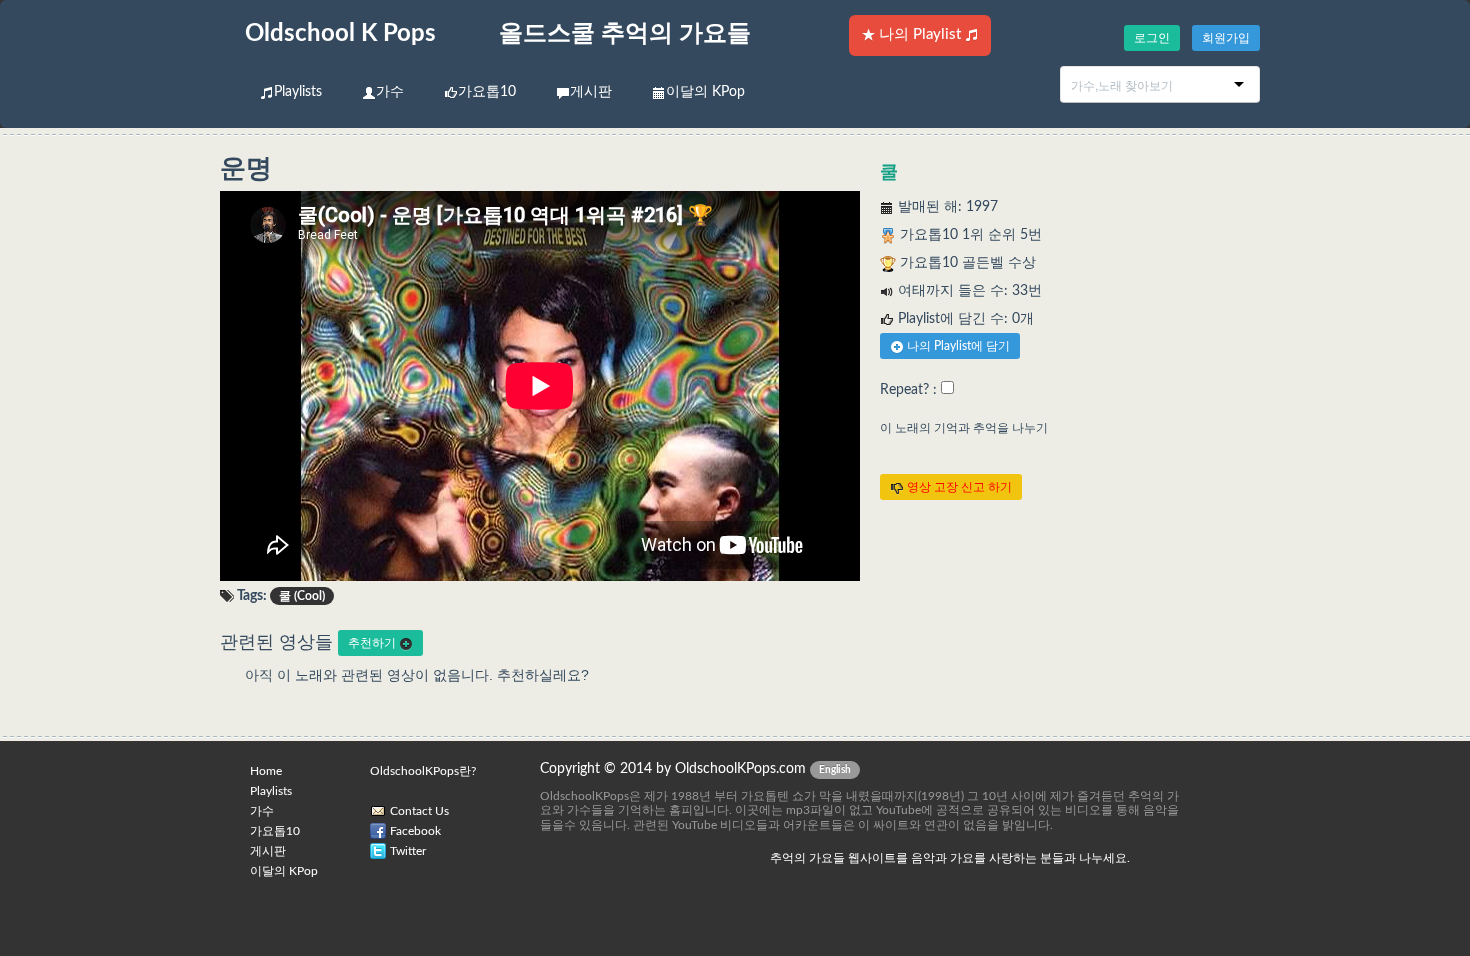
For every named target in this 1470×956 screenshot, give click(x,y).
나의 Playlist (920, 34)
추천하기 (373, 643)
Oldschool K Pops (340, 34)
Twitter (408, 851)
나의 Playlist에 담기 (957, 346)
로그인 (1152, 38)
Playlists (298, 92)
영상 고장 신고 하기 (958, 487)
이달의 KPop (705, 92)
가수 (390, 92)
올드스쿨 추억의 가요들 (625, 34)
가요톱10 (487, 92)
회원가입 (1226, 38)
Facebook (415, 831)
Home (266, 771)
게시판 (591, 92)
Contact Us (419, 811)
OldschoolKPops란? (423, 771)
